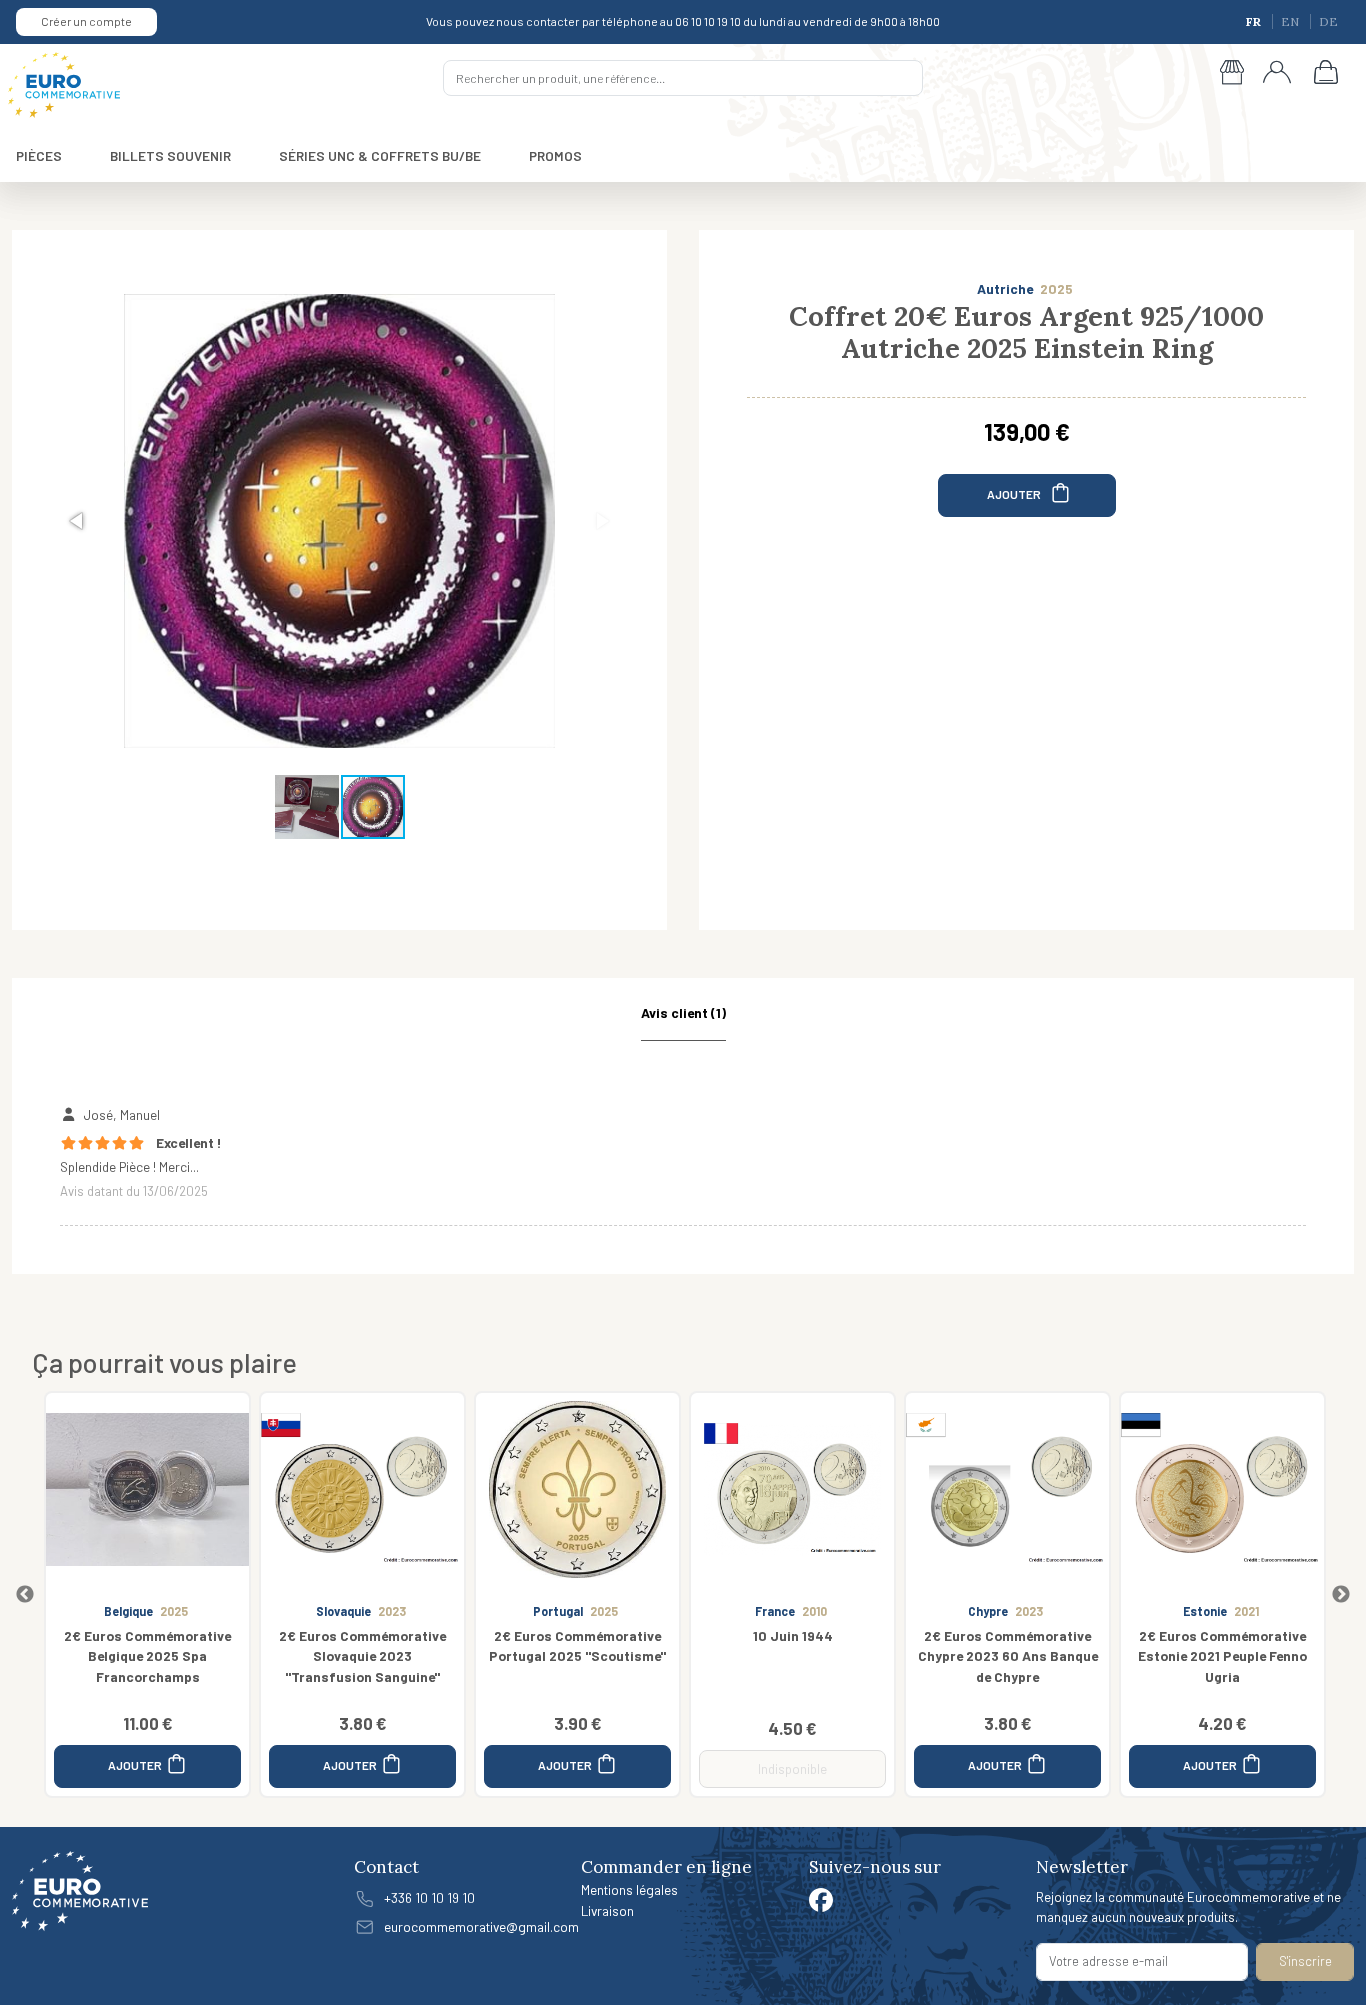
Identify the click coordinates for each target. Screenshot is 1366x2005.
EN (1291, 21)
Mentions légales (629, 1889)
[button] (78, 521)
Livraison (607, 1910)
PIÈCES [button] (39, 155)
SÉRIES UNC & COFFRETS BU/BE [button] (380, 155)
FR (1255, 21)
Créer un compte (86, 21)
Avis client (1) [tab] (683, 1012)
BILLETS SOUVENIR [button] (170, 155)
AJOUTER (1015, 493)
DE (1328, 21)
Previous (25, 1595)
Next (1341, 1595)
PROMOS (555, 155)
